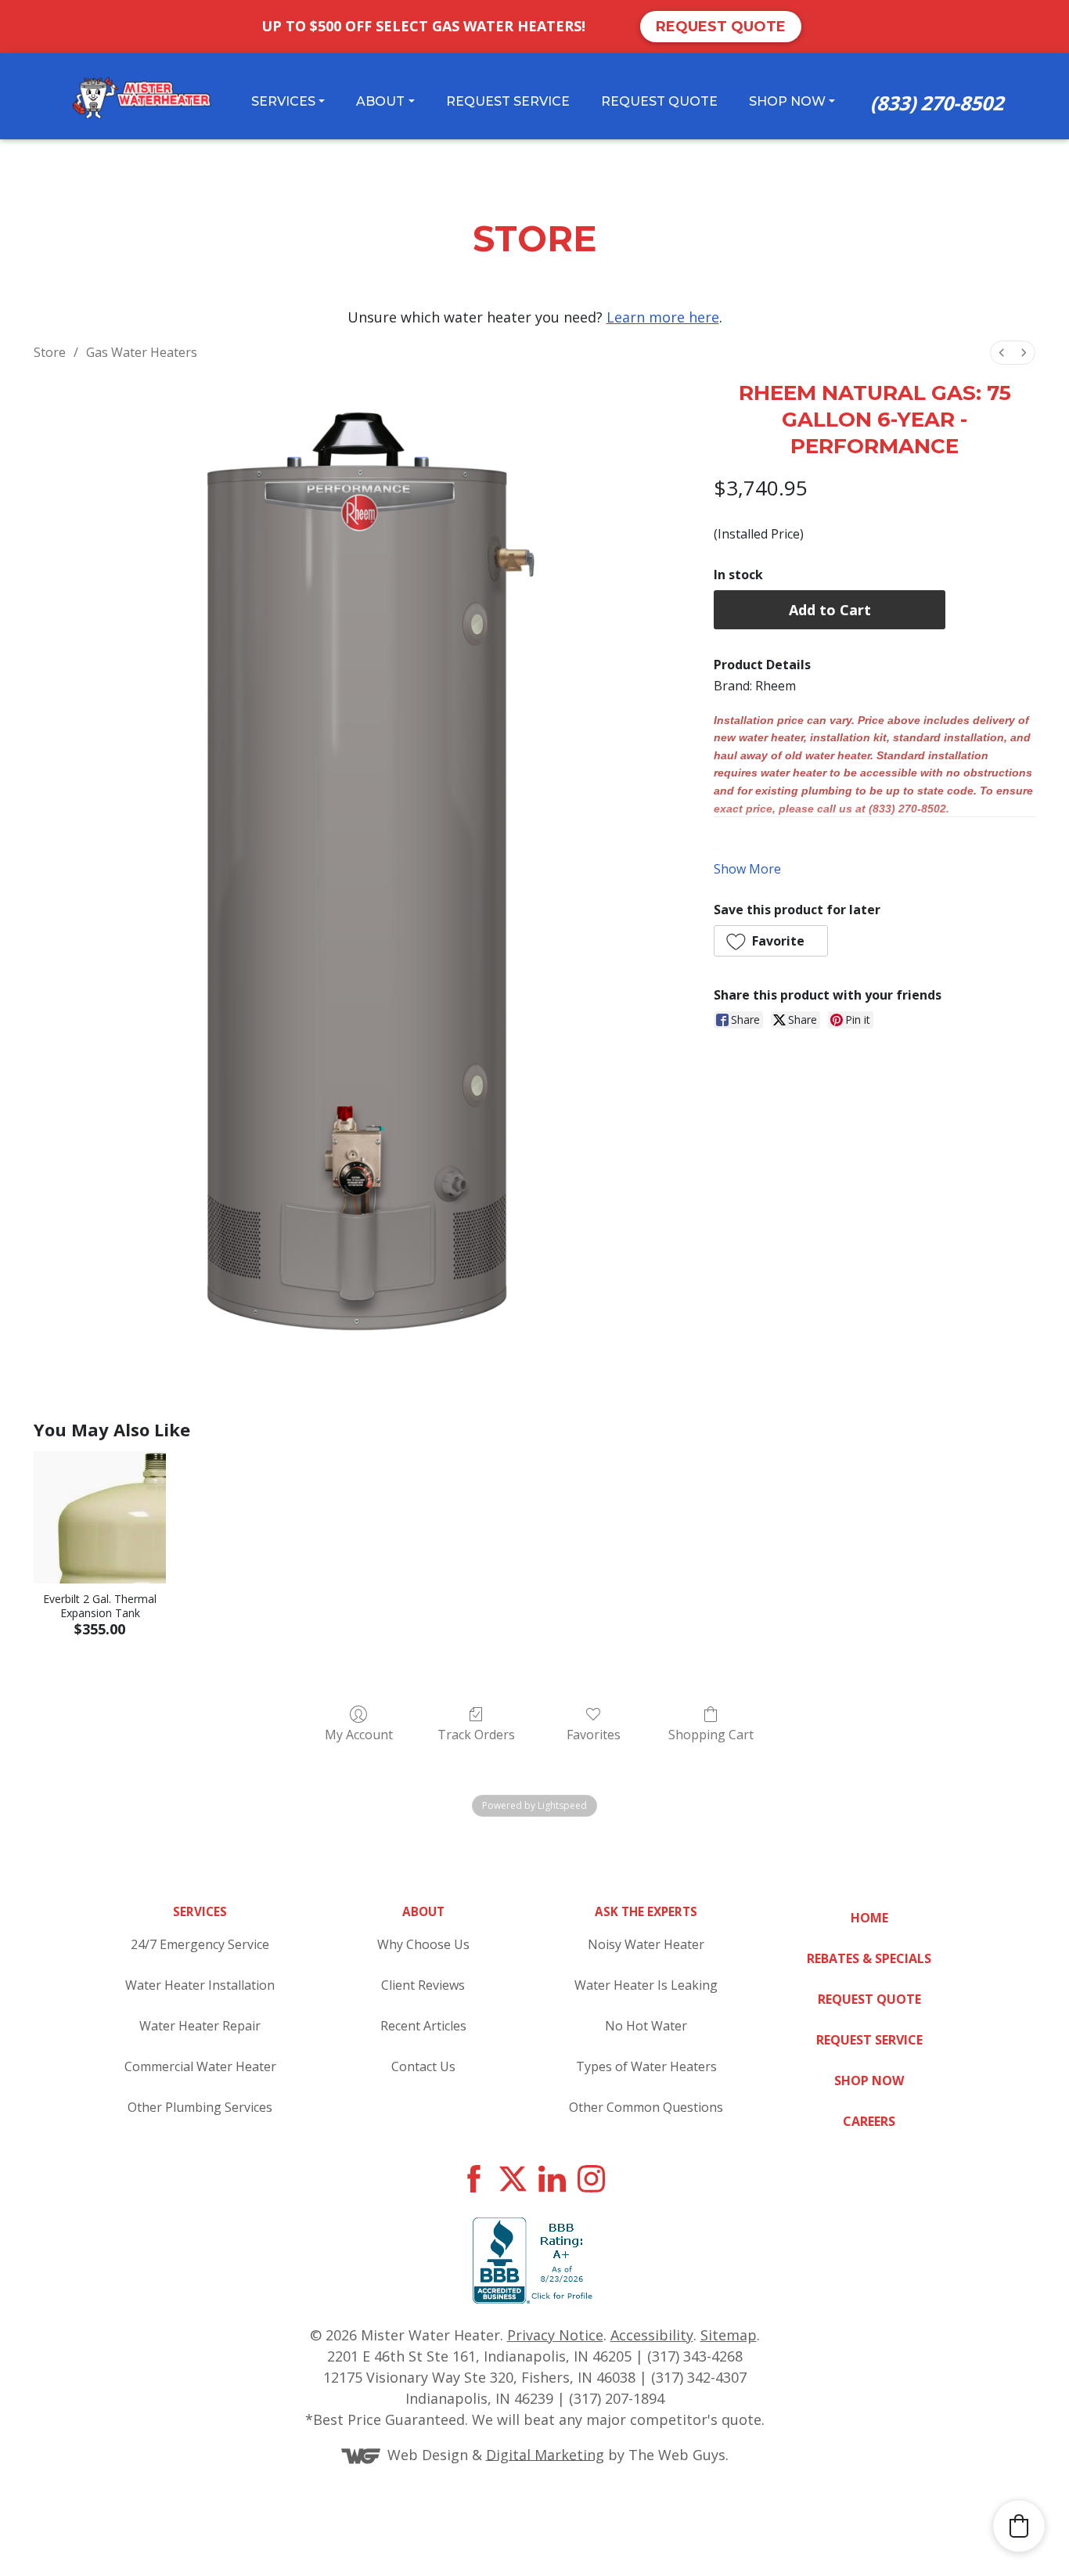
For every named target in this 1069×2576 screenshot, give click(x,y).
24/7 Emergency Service (200, 1944)
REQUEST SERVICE (869, 2040)
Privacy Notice (555, 2335)
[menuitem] (1002, 353)
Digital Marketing (545, 2454)
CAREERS (869, 2121)
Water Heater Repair (200, 2026)
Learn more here (663, 317)
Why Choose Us (423, 1944)
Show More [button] (747, 869)
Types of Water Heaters (646, 2066)
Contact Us (423, 2066)
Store (50, 352)
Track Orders (476, 1734)
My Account (359, 1734)
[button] (771, 941)
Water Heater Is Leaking (646, 1985)
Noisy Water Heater (646, 1944)
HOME (869, 1918)
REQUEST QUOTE (869, 1999)
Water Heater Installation (200, 1985)
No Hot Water (646, 2026)
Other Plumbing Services (200, 2107)
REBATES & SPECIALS (869, 1958)
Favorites (594, 1734)
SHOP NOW (869, 2081)
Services (283, 101)
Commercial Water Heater (200, 2066)
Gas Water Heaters (142, 352)
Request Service (508, 101)
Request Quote (721, 27)
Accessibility (652, 2335)
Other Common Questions (646, 2107)
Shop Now (787, 101)
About (380, 101)
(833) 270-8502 (937, 103)
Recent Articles (423, 2026)
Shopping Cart (711, 1734)
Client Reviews (423, 1985)
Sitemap (729, 2335)
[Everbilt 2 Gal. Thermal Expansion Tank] (100, 1517)
